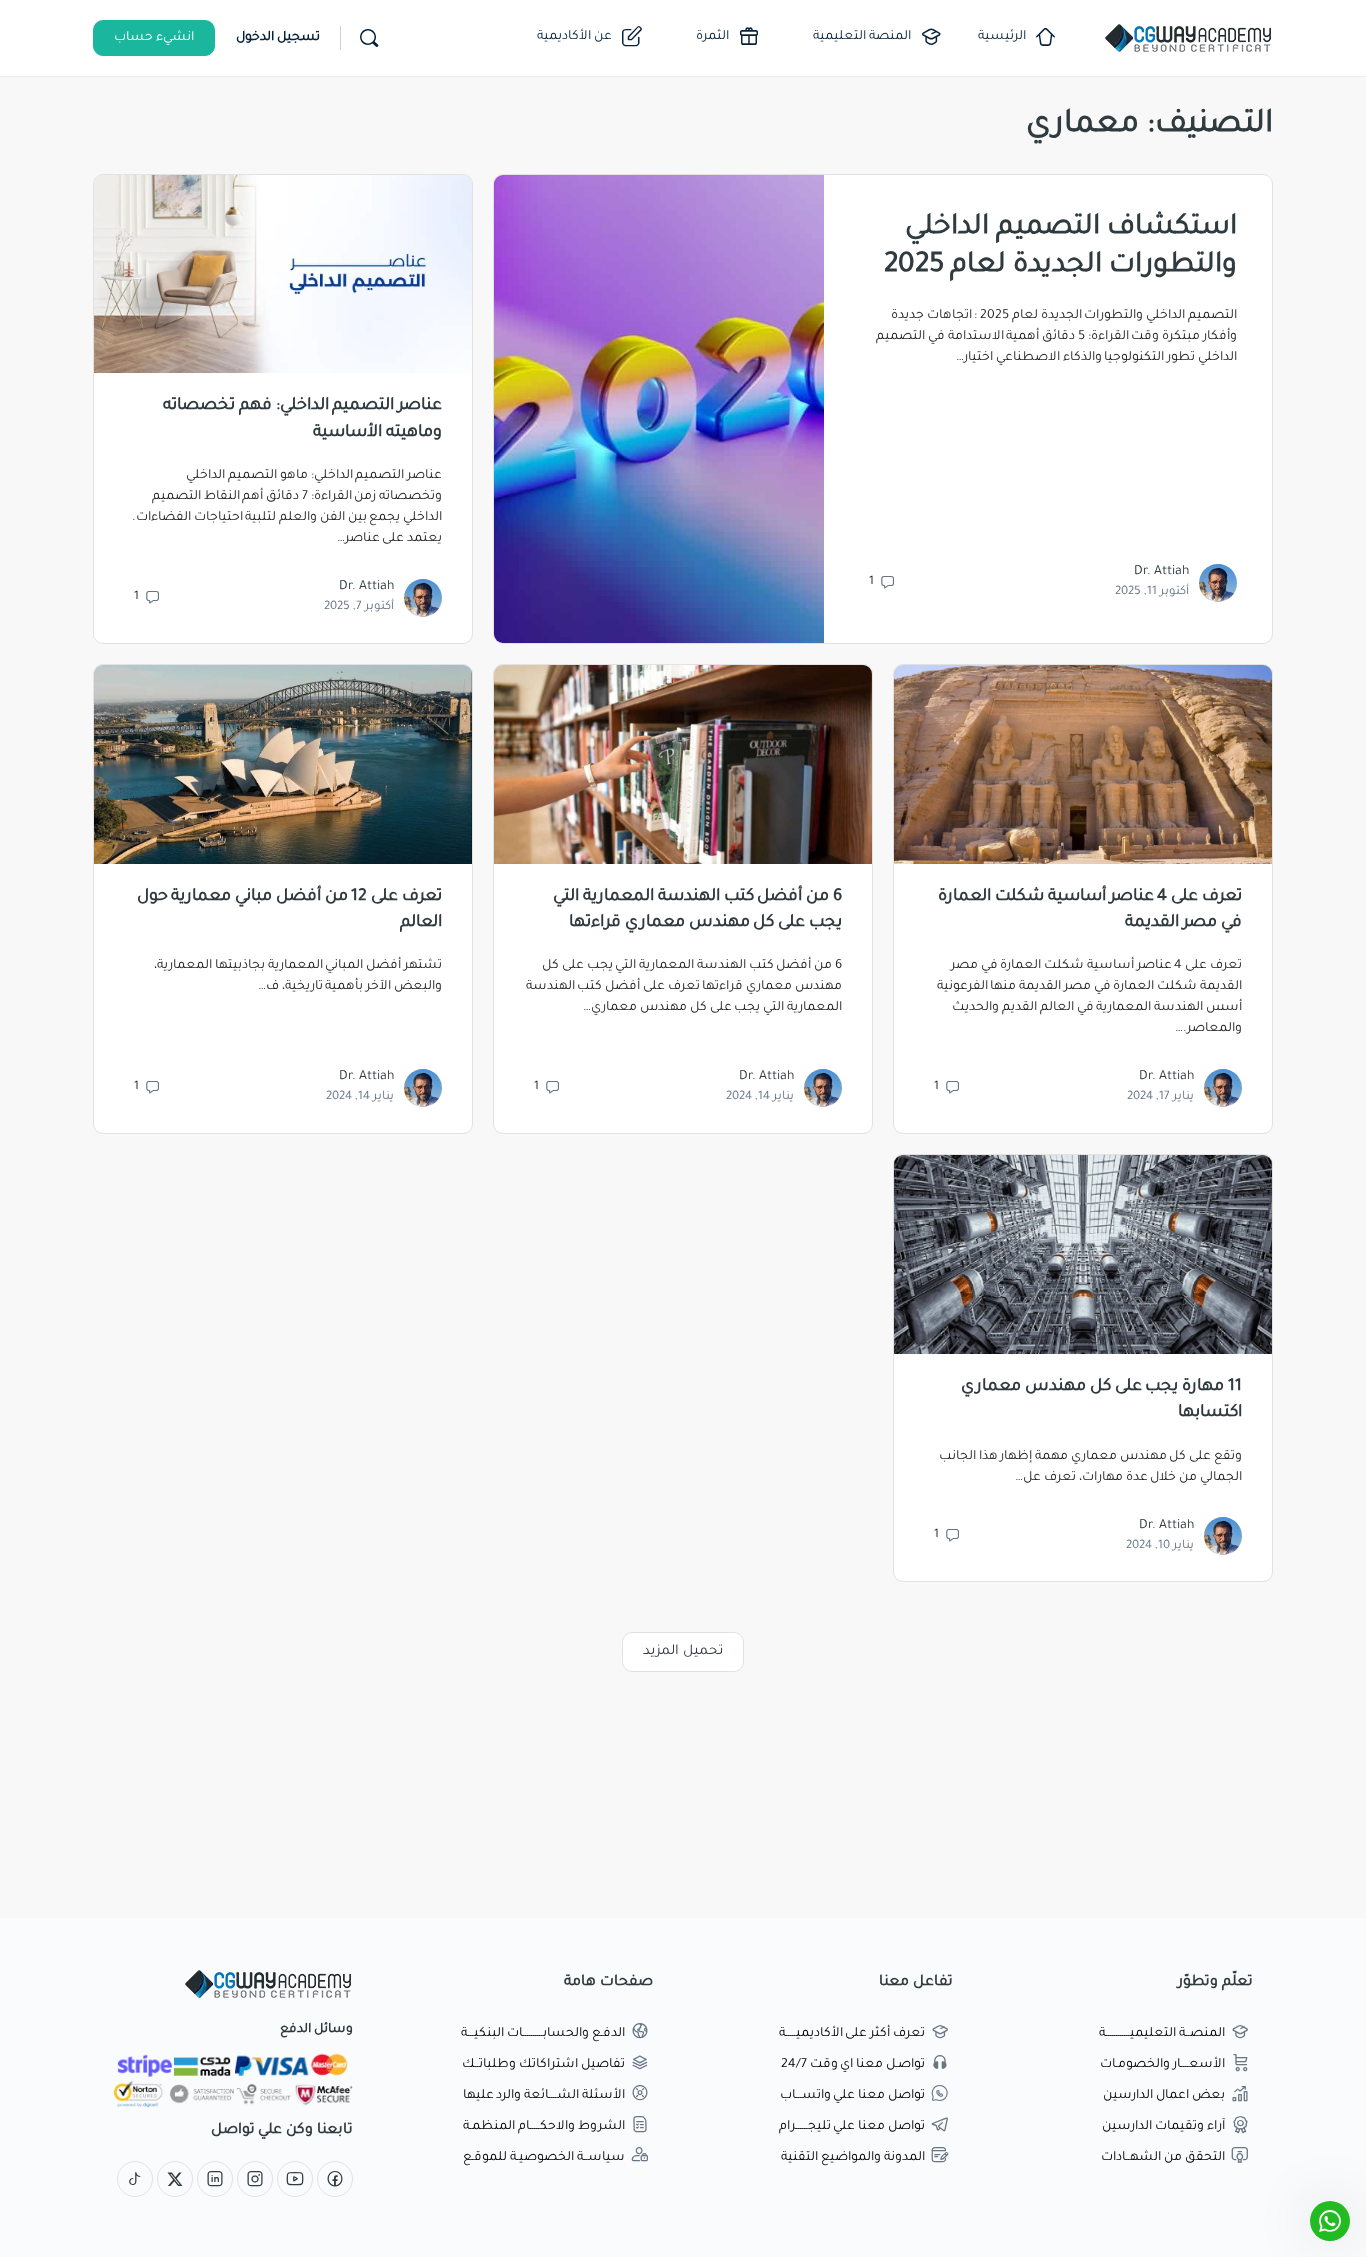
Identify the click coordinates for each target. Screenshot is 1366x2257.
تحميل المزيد (683, 1651)
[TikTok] (135, 2181)
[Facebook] (335, 2181)
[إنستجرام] (255, 2181)
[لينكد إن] (215, 2181)
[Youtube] (295, 2181)
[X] (175, 2181)
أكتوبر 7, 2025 (359, 607)
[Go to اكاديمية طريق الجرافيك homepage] (1188, 40)
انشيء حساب (154, 38)
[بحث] (369, 38)
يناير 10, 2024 (1160, 1546)
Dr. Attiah (1161, 572)
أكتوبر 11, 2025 (1152, 592)
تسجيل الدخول (278, 38)
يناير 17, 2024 (1160, 1097)
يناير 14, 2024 (760, 1097)
